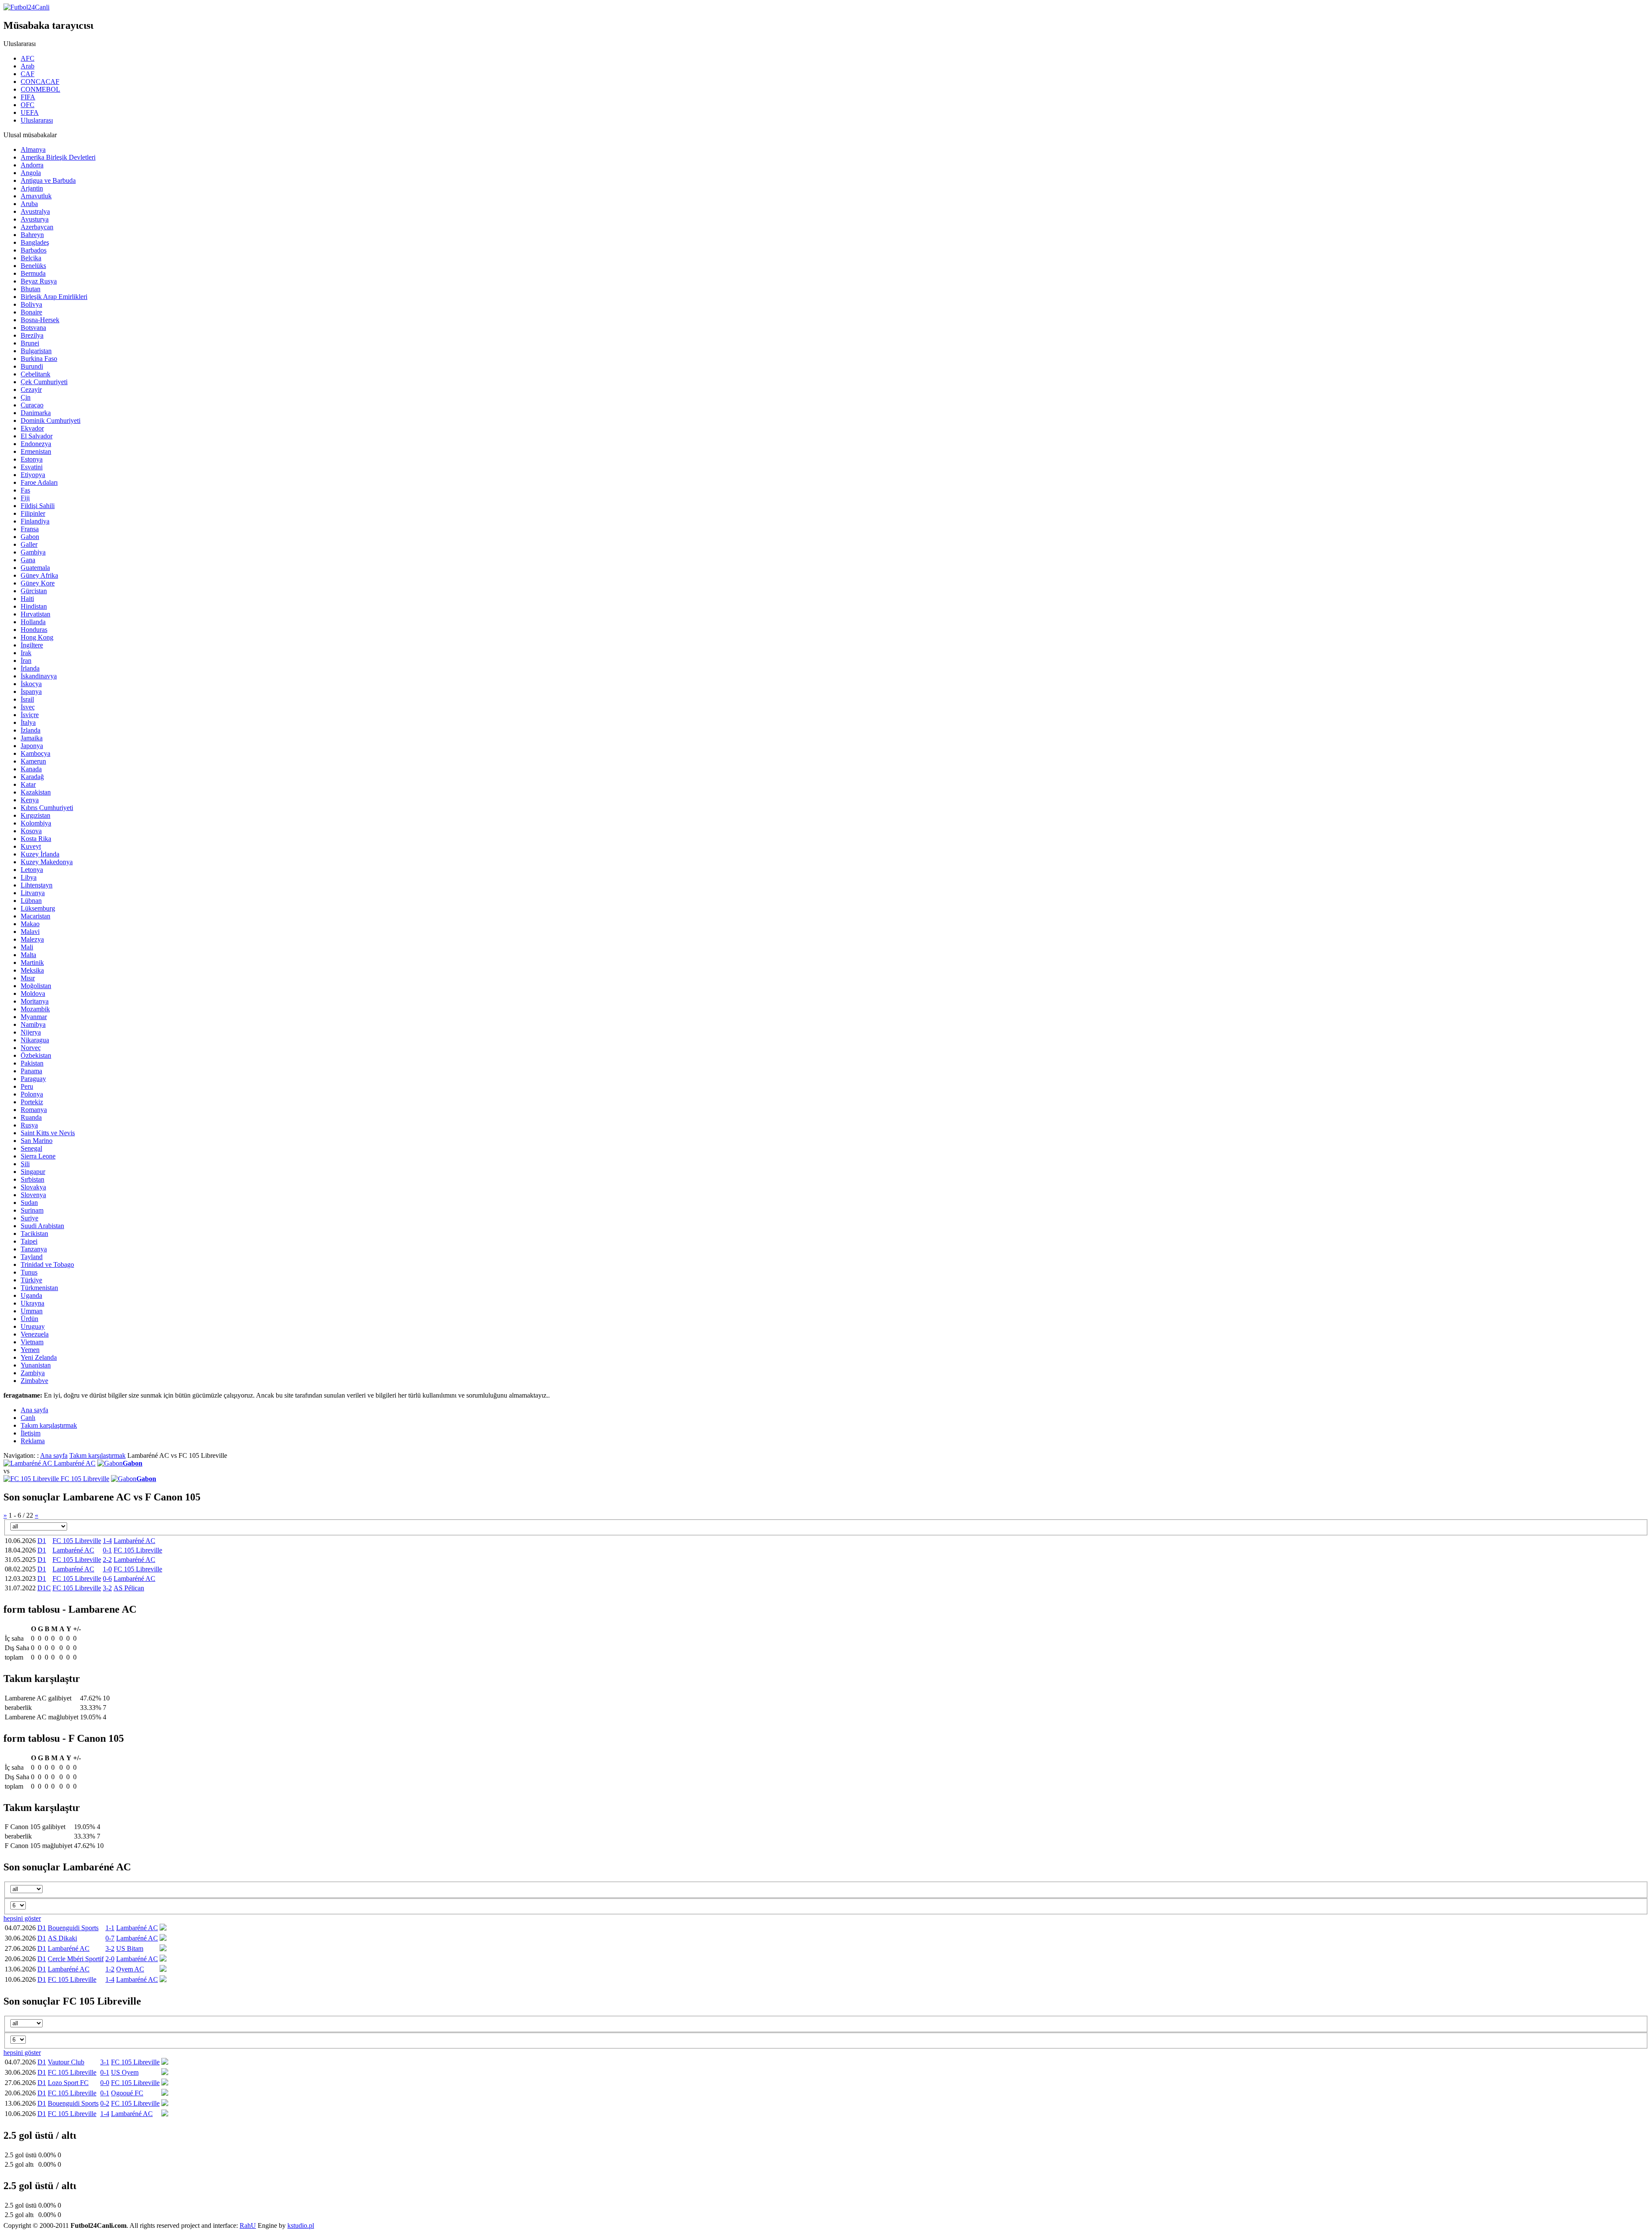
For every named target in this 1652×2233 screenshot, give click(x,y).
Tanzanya (34, 1249)
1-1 (110, 1928)
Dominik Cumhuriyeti (51, 420)
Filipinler (33, 513)
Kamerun (33, 761)
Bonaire (31, 312)
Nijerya (31, 1032)
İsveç (28, 707)
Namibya (33, 1024)
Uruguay (33, 1326)
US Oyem (125, 2072)
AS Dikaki (62, 1938)
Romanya (34, 1110)
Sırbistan (32, 1179)
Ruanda (31, 1117)
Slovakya (33, 1187)
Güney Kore (38, 583)
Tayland (32, 1257)
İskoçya (31, 684)
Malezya (32, 939)
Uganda (31, 1295)
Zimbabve (34, 1381)
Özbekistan (36, 1055)
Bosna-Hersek (40, 320)
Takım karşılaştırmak (97, 1455)
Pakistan (32, 1063)
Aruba (29, 204)
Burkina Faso (39, 359)
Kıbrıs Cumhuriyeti (47, 808)
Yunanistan (36, 1365)
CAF (28, 74)
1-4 (107, 1541)
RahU (248, 2225)
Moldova (33, 993)
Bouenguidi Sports (73, 1928)
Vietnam (32, 1342)
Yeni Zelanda (39, 1357)
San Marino (37, 1141)
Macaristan (35, 916)
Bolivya (31, 304)
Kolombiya (36, 823)
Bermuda (33, 273)
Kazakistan (36, 792)
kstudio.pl (301, 2225)
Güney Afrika (39, 575)
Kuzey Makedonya (47, 862)
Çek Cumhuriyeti (44, 382)
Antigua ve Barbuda (48, 180)
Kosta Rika (36, 839)
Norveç (31, 1048)
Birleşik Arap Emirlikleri (54, 297)
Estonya (32, 459)
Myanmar (34, 1017)
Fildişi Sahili (38, 506)
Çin (26, 397)
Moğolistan (36, 986)
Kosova (31, 831)
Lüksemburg (38, 908)
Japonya (32, 746)
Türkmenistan (39, 1288)
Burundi (32, 366)
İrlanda (30, 668)
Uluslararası (37, 120)
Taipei (29, 1241)
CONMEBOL (40, 89)
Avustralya (35, 211)
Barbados (34, 250)
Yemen (30, 1350)
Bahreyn (32, 235)
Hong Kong (37, 637)
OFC (28, 105)
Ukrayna (32, 1303)
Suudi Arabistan (42, 1226)
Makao (30, 924)
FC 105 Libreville (85, 1479)
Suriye (29, 1218)
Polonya (32, 1094)
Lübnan (31, 901)
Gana (28, 560)
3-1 (105, 2062)
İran (26, 661)
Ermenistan (36, 451)
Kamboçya (35, 753)
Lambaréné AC (75, 1463)
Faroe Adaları (39, 482)
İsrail (27, 699)
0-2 (105, 2103)
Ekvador (32, 428)
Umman (32, 1311)
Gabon (30, 537)
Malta (28, 955)
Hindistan (34, 606)
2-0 (110, 1959)
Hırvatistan (35, 614)
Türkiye (31, 1280)
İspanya (31, 691)
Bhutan (31, 289)
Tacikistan (34, 1234)
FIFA (28, 97)
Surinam (32, 1210)
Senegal (31, 1148)
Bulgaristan (36, 351)
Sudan (29, 1203)
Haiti (27, 599)
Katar (28, 784)
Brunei (30, 343)
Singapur (33, 1172)
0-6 (107, 1578)
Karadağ (32, 777)
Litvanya (33, 893)
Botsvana (33, 328)
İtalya (28, 722)
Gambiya (33, 552)
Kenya (30, 800)
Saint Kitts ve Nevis (48, 1133)
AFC (28, 58)
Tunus (29, 1272)
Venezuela (35, 1334)
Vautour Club (66, 2062)
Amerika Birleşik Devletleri (58, 157)
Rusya (29, 1125)
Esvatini (32, 467)
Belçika (31, 258)
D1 (42, 1541)
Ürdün (29, 1319)
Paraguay (33, 1079)
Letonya (32, 870)
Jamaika (32, 738)
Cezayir (31, 390)
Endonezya (36, 444)
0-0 (105, 2083)
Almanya (33, 149)
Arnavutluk (36, 196)
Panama (31, 1071)
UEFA (30, 112)
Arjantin (32, 188)
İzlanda (31, 730)
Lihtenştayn (37, 885)
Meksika (32, 970)
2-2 (107, 1560)
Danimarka (36, 413)
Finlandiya (35, 521)
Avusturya (35, 219)
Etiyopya (33, 475)
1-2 (110, 1969)
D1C (44, 1588)
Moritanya (35, 1001)
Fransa (30, 529)
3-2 (107, 1588)
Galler (29, 544)
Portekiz (32, 1102)
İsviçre (30, 715)
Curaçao (32, 405)
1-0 (107, 1569)
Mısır (28, 978)
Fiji (25, 498)
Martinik (32, 962)
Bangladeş (35, 242)
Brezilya (32, 335)
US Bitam (130, 1948)
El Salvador (37, 436)
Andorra (32, 165)
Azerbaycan (37, 227)
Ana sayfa (54, 1455)
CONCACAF (40, 82)
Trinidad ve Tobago (47, 1264)
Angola (31, 173)
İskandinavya (39, 676)
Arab (28, 66)
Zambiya (33, 1373)
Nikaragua (35, 1040)
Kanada (31, 769)
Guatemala (35, 568)
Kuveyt (31, 846)
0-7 (110, 1938)
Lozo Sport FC (68, 2083)
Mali (27, 947)
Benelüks (33, 266)
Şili (25, 1164)
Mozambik (35, 1009)
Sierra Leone (38, 1156)
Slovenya (33, 1195)
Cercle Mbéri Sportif (76, 1959)
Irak (26, 653)
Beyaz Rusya (39, 281)
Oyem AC (130, 1969)
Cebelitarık (35, 374)
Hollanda (33, 622)
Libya (29, 877)
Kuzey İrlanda (40, 854)
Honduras (34, 630)
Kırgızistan (35, 815)
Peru (27, 1086)
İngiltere (32, 645)
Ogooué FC (127, 2093)
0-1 (107, 1550)
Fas (25, 490)
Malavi (30, 932)
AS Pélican (129, 1588)
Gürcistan (34, 591)
